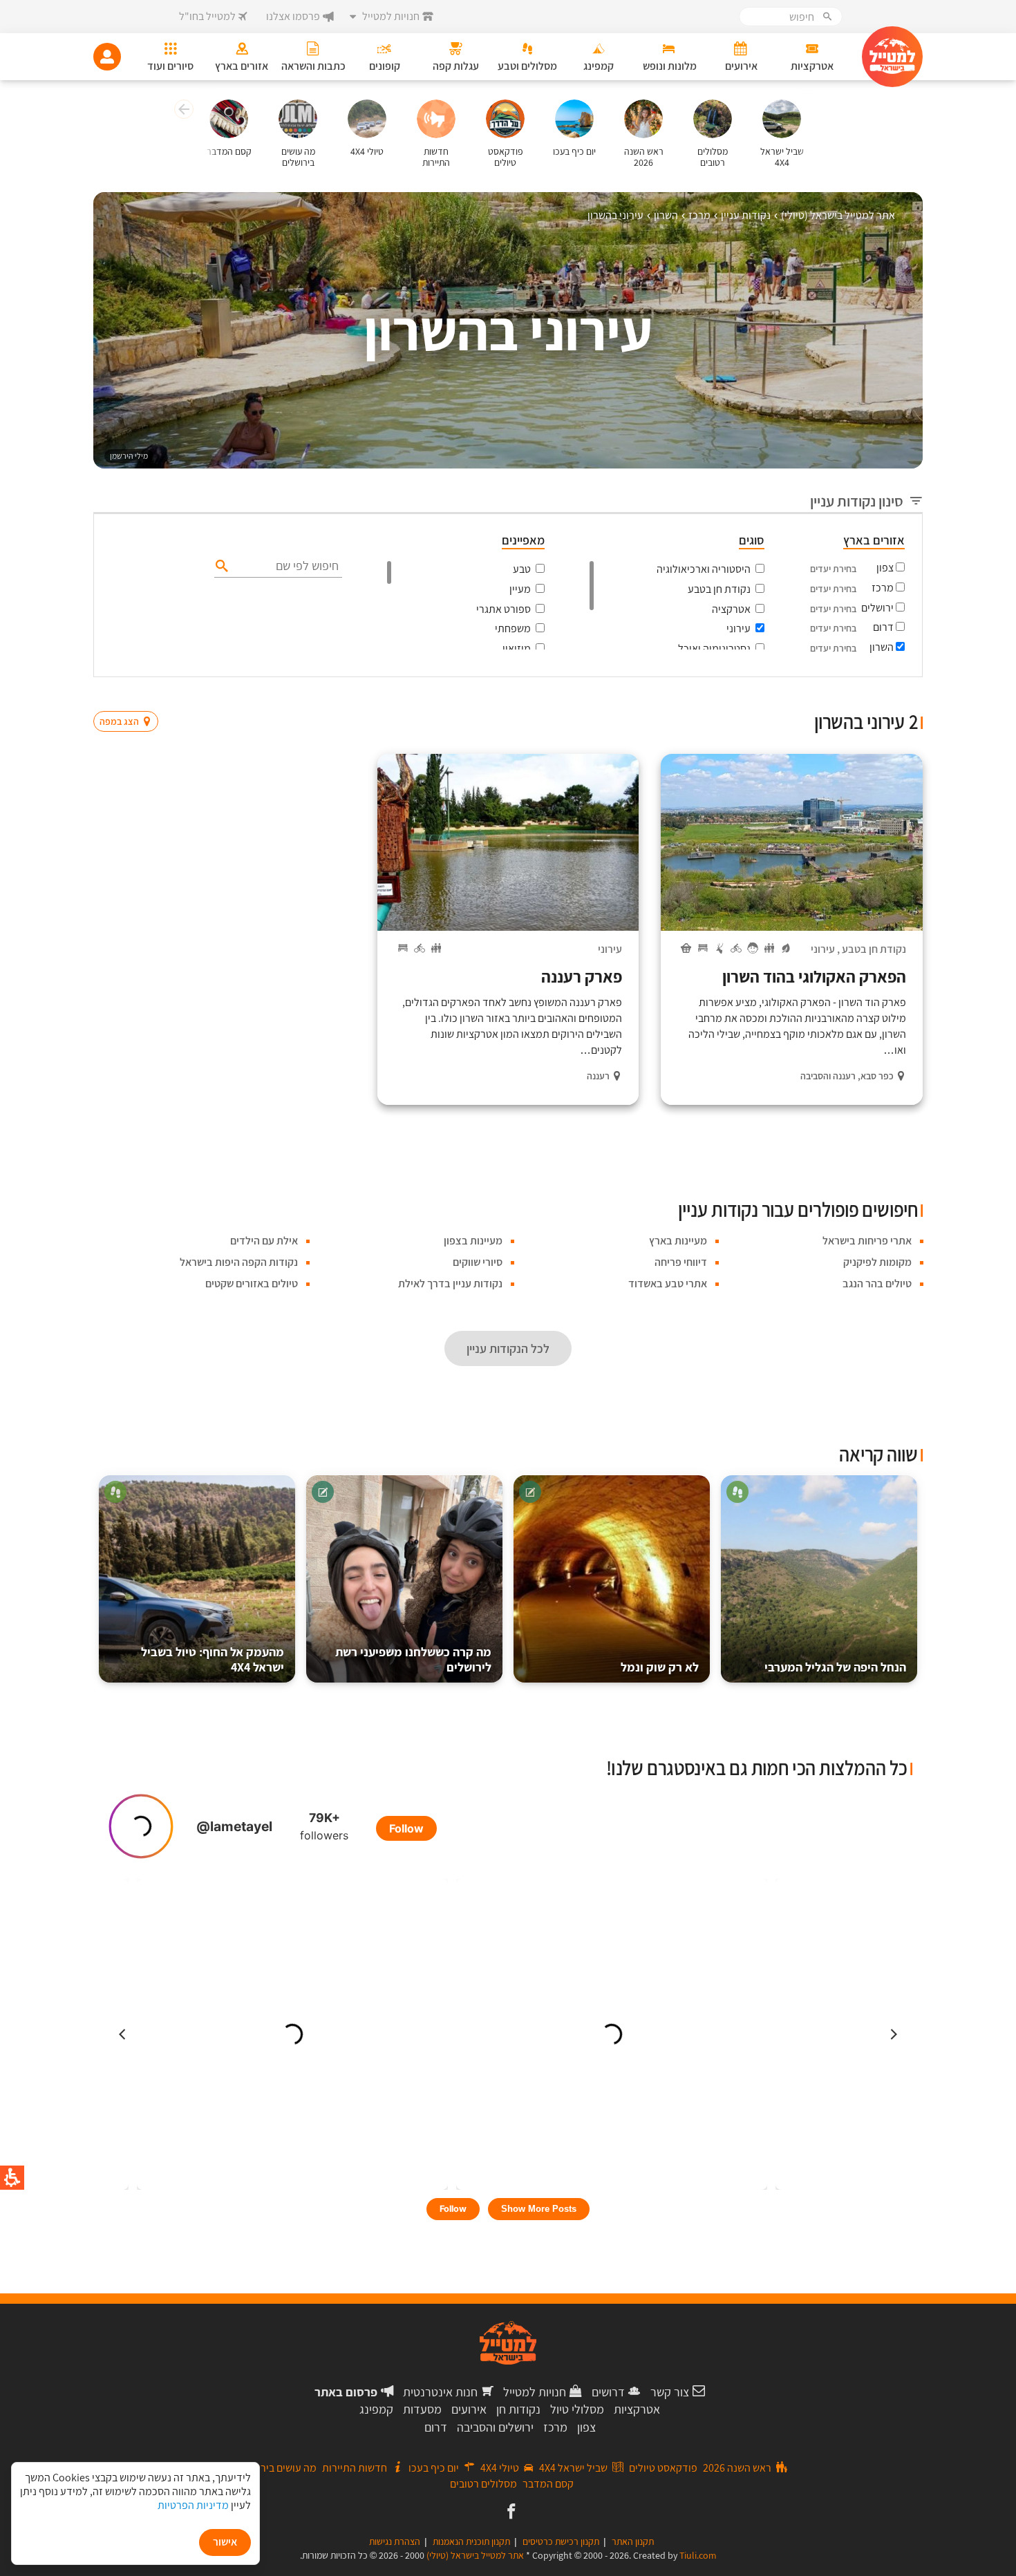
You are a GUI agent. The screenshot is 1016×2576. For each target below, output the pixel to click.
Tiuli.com (698, 2555)
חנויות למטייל (535, 2392)
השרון (882, 647)
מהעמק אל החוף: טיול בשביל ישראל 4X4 (213, 1659)
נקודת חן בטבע (719, 589)
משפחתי (513, 628)
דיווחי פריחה (681, 1262)
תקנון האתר (633, 2541)
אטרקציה (731, 609)
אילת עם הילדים (264, 1241)
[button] (182, 111)
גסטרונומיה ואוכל (714, 648)
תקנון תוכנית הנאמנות (471, 2541)
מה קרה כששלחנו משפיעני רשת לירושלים (413, 1659)
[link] (510, 2512)
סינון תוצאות (865, 695)
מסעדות (422, 2409)
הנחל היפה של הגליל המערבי (835, 1667)
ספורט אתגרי (504, 609)
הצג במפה (130, 695)
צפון (885, 568)
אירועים (469, 2409)
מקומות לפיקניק (877, 1262)
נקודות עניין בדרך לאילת (450, 1284)
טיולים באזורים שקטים (252, 1284)
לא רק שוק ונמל (660, 1667)
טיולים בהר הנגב (877, 1284)
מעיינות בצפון (473, 1241)
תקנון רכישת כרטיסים (561, 2541)
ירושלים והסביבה (495, 2427)
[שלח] (220, 565)
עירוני (739, 628)
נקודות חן (518, 2409)
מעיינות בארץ (678, 1241)
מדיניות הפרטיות (193, 2505)
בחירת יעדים (833, 569)
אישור (225, 2542)
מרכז (883, 588)
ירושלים (877, 608)
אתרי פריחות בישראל (867, 1241)
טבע (522, 569)
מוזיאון (517, 648)
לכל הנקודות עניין (508, 1348)
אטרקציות (637, 2409)
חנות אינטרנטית (440, 2392)
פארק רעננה (582, 976)
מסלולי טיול (577, 2409)
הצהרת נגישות (395, 2541)
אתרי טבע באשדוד (668, 1284)
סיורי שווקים (478, 1262)
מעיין (520, 589)
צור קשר (670, 2392)
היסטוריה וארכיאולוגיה (704, 569)
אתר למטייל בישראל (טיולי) (475, 2555)
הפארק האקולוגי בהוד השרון (814, 976)
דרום (883, 627)
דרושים (608, 2392)
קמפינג (376, 2409)
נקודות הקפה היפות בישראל (239, 1262)
